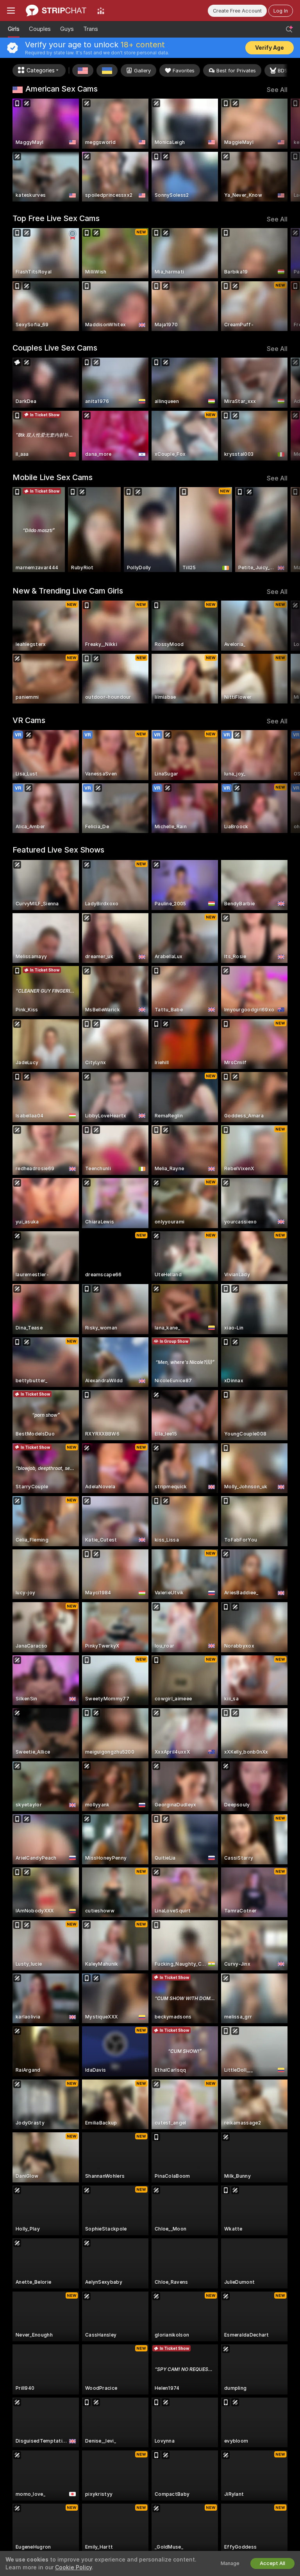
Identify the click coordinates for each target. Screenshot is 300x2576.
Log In (281, 11)
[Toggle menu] (11, 11)
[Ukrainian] (107, 70)
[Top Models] (101, 11)
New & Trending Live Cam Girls (68, 591)
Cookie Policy (73, 2567)
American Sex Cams (62, 89)
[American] (83, 70)
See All (277, 90)
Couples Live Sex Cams (55, 348)
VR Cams (29, 720)
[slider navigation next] (285, 150)
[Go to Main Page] (56, 11)
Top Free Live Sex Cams (56, 218)
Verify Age (270, 48)
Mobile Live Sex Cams (53, 477)
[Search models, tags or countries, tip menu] (289, 29)
